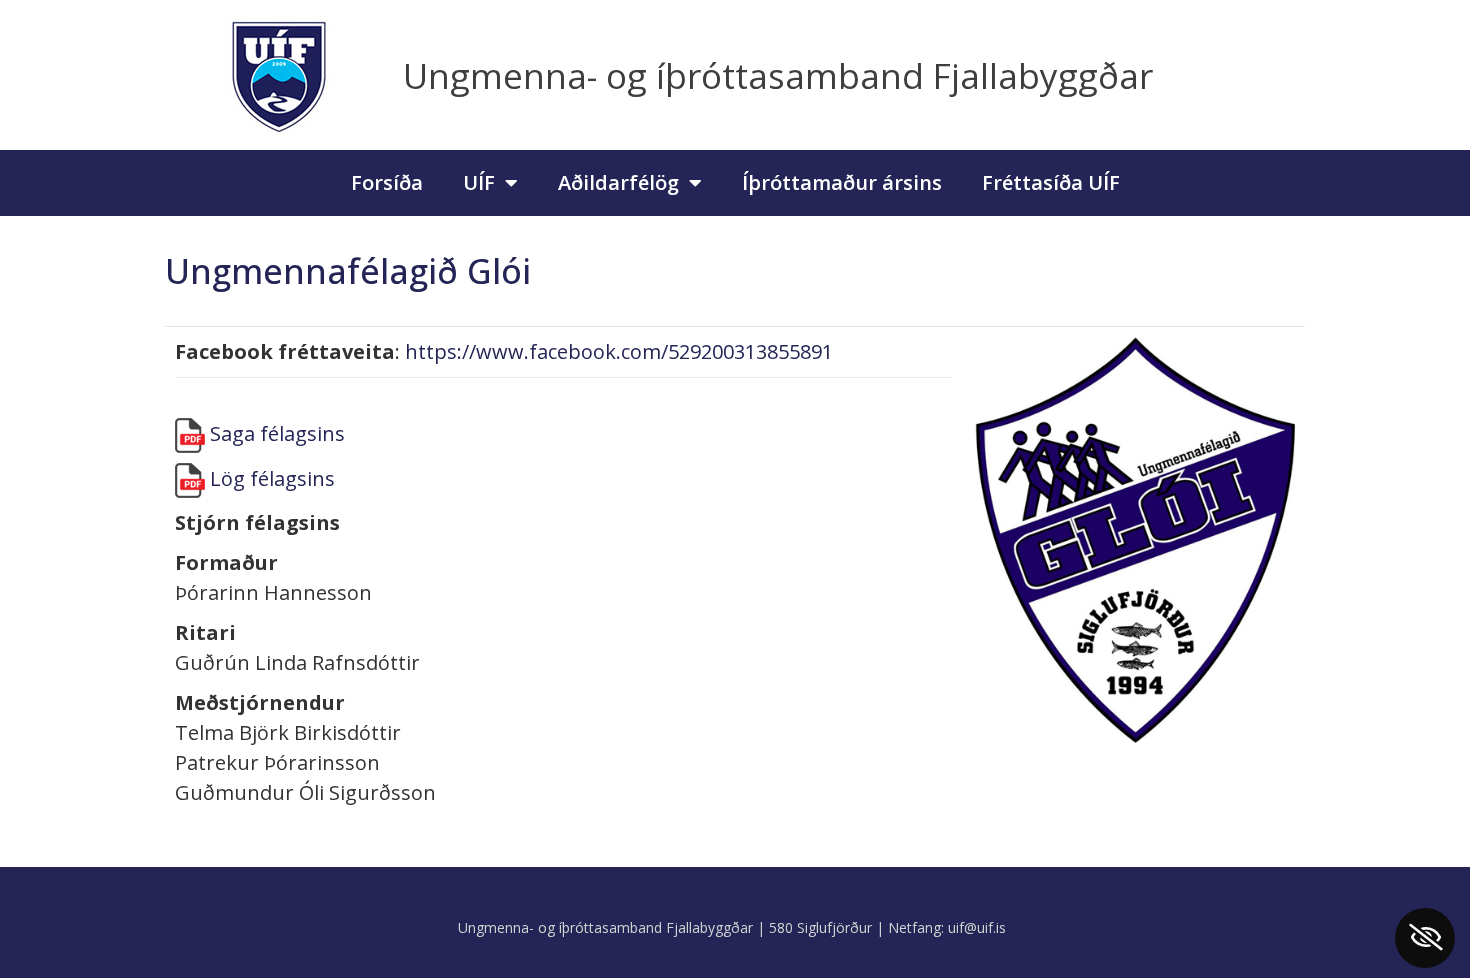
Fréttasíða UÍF (1051, 182)
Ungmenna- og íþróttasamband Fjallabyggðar (778, 75)
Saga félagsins (277, 433)
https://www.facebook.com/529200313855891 (619, 351)
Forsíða (387, 182)
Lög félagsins (272, 478)
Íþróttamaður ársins (842, 182)
